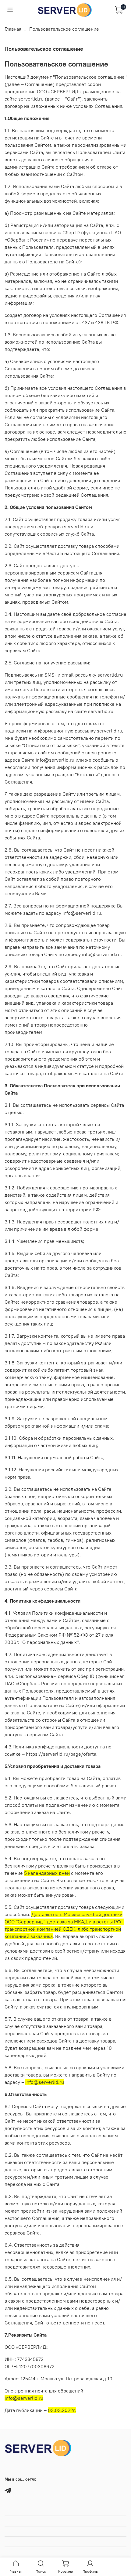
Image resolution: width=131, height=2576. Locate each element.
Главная (13, 29)
